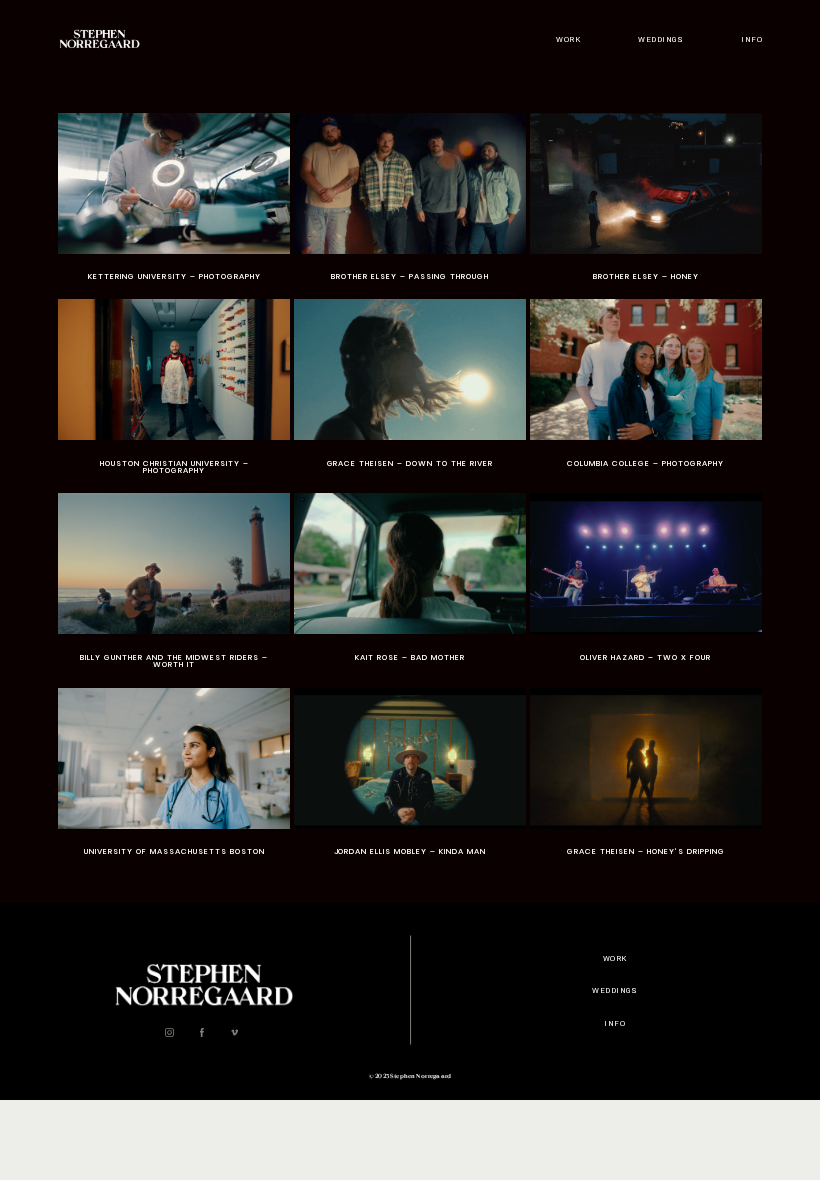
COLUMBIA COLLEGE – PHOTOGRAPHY (646, 395)
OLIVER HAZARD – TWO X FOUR (646, 589)
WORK (568, 40)
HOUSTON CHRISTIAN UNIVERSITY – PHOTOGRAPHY (174, 395)
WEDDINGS (660, 40)
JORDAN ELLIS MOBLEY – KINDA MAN (410, 779)
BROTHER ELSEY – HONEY (646, 204)
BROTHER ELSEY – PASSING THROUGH (410, 204)
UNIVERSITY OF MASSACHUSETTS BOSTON (174, 779)
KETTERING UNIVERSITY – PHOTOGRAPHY (174, 204)
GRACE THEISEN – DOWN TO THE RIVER (410, 395)
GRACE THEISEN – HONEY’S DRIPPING (646, 779)
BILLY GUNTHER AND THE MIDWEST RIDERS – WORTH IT (174, 589)
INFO (751, 40)
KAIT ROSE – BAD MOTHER (410, 589)
